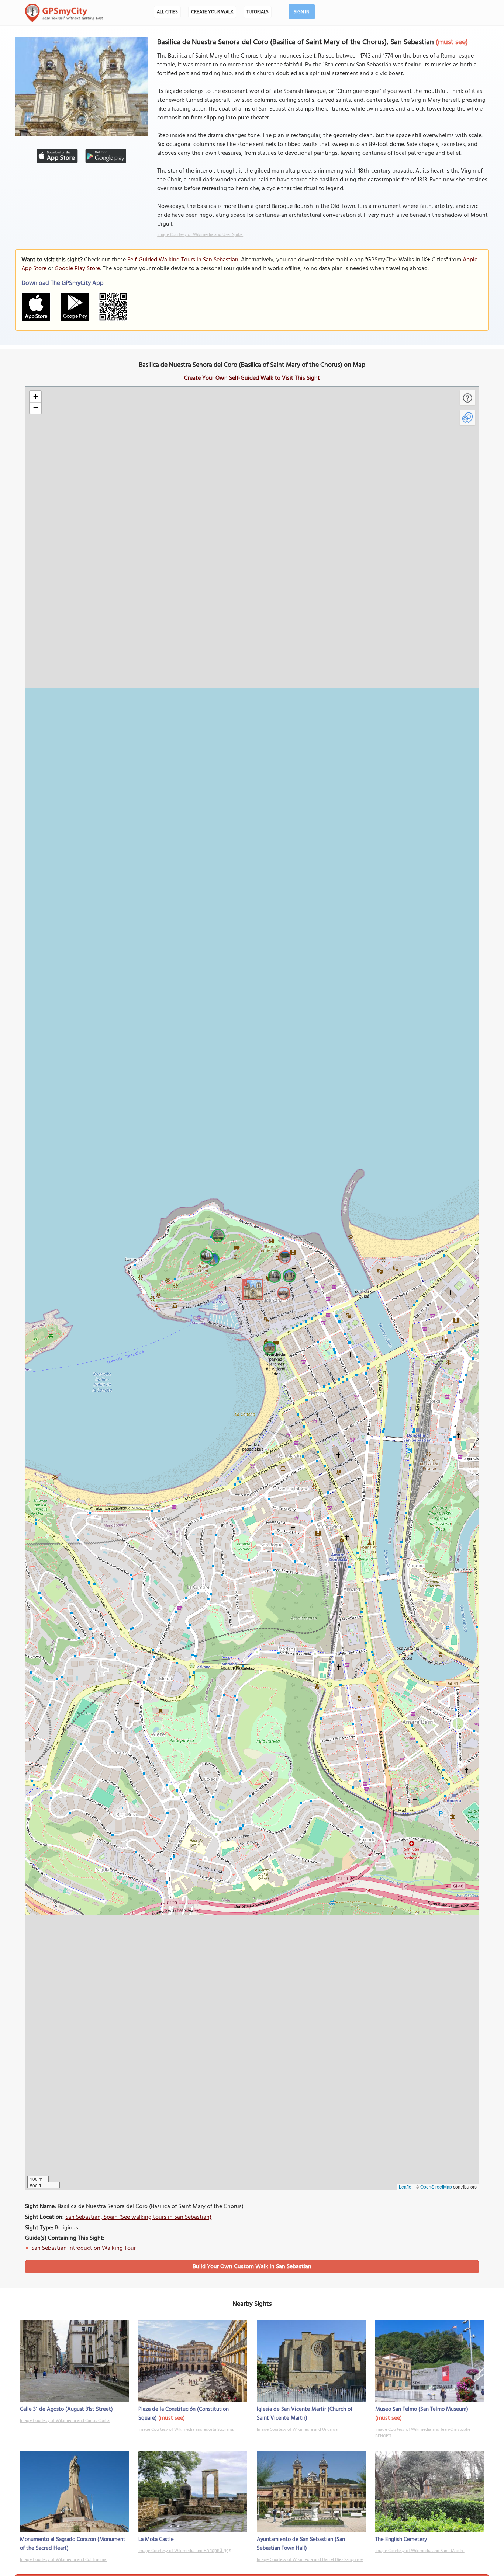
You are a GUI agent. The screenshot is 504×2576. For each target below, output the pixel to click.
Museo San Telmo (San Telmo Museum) (422, 2409)
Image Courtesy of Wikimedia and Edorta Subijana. (186, 2430)
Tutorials (258, 12)
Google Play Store (77, 269)
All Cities (167, 12)
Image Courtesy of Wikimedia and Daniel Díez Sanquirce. (310, 2560)
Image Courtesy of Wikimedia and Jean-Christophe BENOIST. (423, 2433)
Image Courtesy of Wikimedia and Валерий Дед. (185, 2551)
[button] (252, 1288)
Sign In (302, 12)
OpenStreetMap (436, 2187)
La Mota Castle (156, 2540)
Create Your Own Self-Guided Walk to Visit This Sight (252, 378)
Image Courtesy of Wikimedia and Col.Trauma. (63, 2560)
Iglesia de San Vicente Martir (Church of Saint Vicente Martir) (305, 2414)
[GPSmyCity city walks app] (64, 13)
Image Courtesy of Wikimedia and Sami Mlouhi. (420, 2551)
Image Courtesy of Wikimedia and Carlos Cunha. (65, 2421)
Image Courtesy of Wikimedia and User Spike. (200, 235)
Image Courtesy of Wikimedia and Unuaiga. (298, 2430)
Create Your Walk (212, 12)
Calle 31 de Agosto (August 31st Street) (66, 2409)
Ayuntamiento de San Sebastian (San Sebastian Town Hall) (301, 2544)
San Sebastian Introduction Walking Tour (84, 2248)
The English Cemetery (401, 2540)
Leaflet (406, 2187)
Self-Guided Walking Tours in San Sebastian (183, 260)
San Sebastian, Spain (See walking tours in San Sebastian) (138, 2217)
